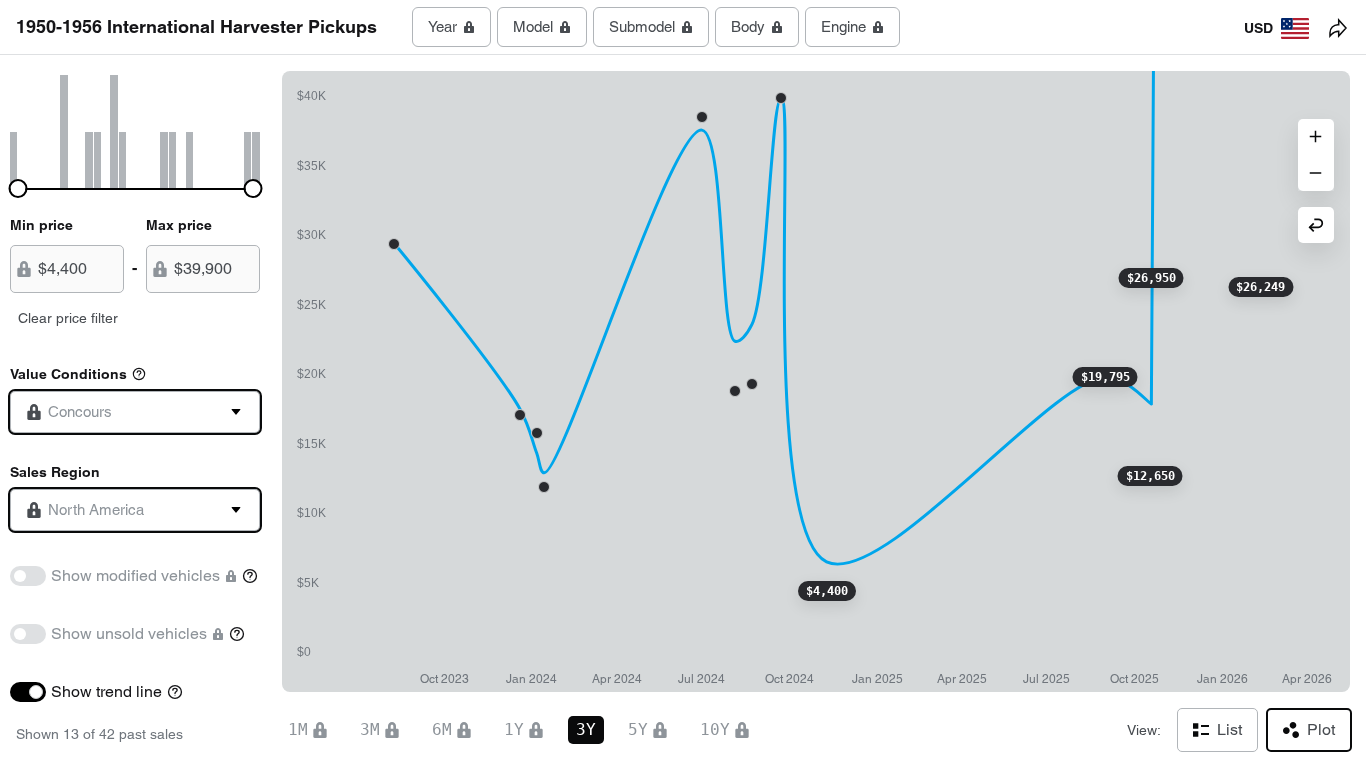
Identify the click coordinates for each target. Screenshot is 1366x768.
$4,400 (827, 591)
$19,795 (1105, 377)
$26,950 (1151, 278)
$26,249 (1260, 287)
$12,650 (1150, 476)
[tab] (451, 27)
